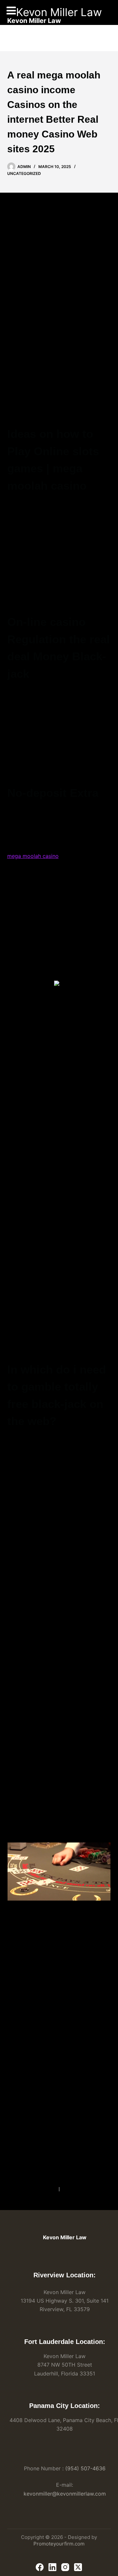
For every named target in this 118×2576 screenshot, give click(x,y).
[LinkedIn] (52, 2567)
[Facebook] (40, 2567)
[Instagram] (65, 2567)
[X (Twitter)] (78, 2567)
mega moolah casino (33, 856)
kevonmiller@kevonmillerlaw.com (65, 2494)
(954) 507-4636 (85, 2468)
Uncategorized (24, 173)
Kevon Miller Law (59, 12)
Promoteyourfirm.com (59, 2544)
